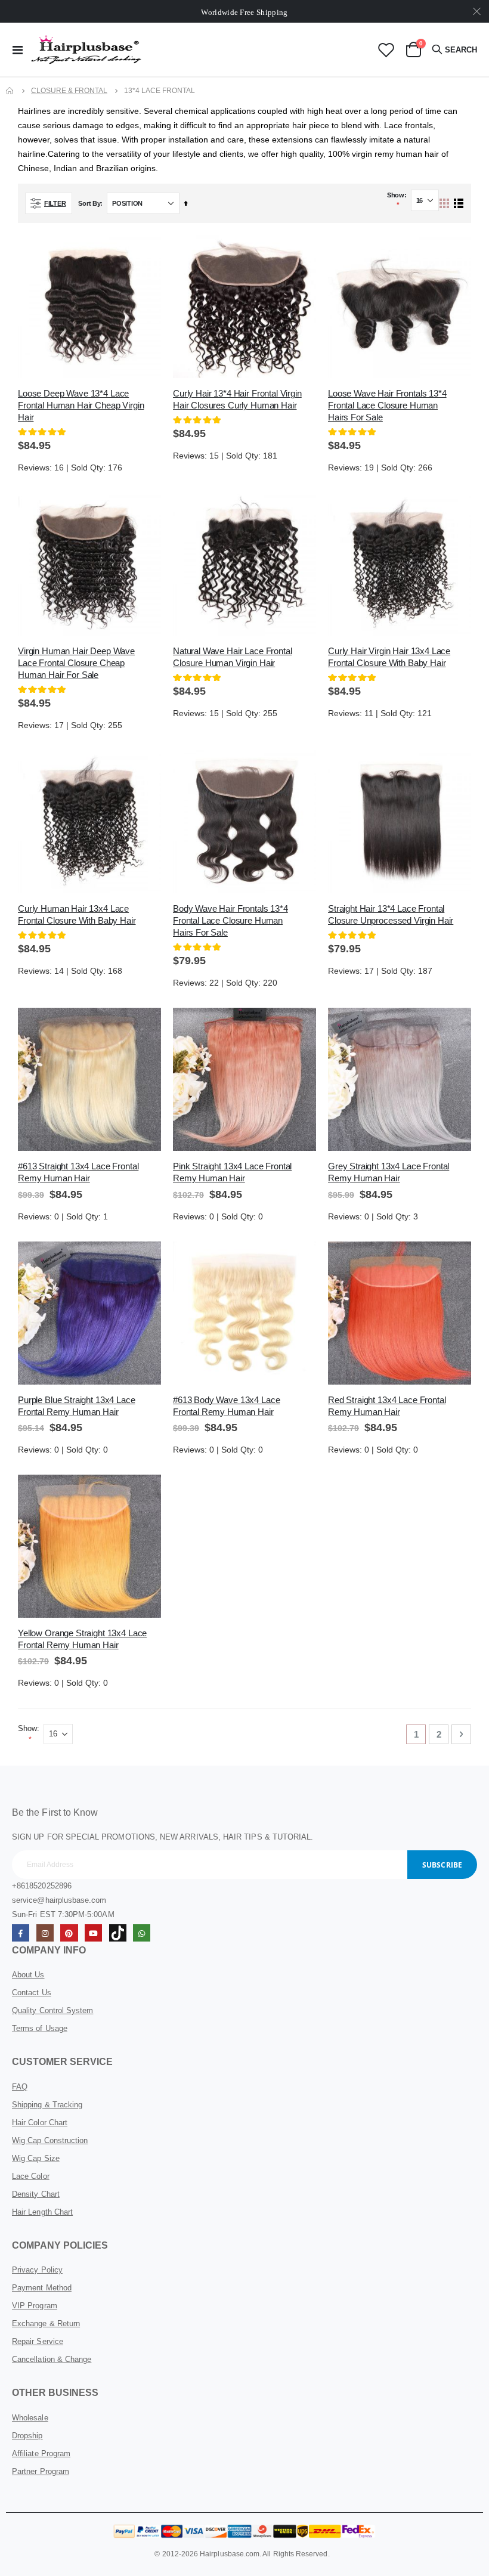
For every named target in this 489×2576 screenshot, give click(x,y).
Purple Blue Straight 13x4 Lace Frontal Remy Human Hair (77, 1406)
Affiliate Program (41, 2453)
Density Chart (36, 2194)
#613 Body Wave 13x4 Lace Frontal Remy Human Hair (226, 1406)
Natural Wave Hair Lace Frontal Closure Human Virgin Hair (233, 657)
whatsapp (142, 1933)
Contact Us (32, 1993)
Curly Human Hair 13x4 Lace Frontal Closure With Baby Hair (77, 914)
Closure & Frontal (69, 91)
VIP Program (35, 2306)
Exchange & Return (46, 2323)
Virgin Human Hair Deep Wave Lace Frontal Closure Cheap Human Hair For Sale (76, 663)
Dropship (27, 2436)
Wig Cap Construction (50, 2140)
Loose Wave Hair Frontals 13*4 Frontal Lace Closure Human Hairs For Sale (387, 405)
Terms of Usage (40, 2028)
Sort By (89, 203)
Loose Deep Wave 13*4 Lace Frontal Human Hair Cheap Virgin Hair (81, 405)
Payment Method (42, 2288)
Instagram (45, 1933)
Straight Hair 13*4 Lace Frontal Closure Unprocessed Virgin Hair (391, 914)
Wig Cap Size (36, 2158)
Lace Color (31, 2176)
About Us (28, 1975)
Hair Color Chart (40, 2123)
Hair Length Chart (42, 2212)
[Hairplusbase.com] (86, 49)
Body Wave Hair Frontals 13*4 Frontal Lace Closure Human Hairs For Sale (230, 920)
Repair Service (38, 2341)
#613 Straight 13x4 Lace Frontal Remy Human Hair (78, 1172)
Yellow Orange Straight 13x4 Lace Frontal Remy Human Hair (82, 1639)
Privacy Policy (37, 2270)
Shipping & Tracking (47, 2105)
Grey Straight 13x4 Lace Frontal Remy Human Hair (389, 1172)
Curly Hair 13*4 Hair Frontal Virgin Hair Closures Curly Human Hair (237, 399)
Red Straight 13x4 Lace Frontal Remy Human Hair (387, 1406)
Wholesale (30, 2418)
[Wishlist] (386, 50)
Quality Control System (52, 2010)
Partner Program (41, 2471)
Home (10, 91)
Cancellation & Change (52, 2359)
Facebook (21, 1933)
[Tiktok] (118, 1933)
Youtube (93, 1933)
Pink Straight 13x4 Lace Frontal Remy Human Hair (232, 1172)
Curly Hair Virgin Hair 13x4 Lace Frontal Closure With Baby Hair (389, 657)
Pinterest (69, 1933)
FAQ (20, 2087)
